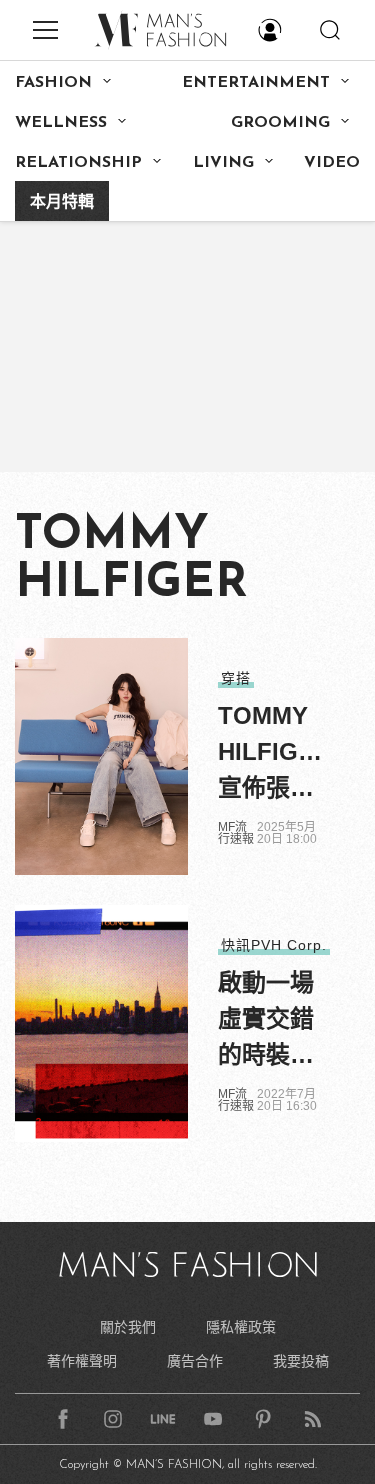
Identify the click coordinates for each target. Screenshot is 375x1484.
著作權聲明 (82, 1361)
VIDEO (332, 163)
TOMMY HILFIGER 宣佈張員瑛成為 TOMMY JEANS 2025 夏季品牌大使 (274, 754)
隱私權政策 (241, 1327)
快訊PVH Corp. (274, 945)
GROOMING (280, 123)
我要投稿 (301, 1361)
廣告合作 (195, 1361)
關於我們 (128, 1327)
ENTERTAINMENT (256, 83)
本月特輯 (62, 203)
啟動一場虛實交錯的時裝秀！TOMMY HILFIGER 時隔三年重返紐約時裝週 (274, 1021)
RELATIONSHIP (78, 163)
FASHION (53, 83)
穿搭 (236, 678)
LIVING (223, 163)
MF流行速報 (236, 833)
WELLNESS (61, 123)
